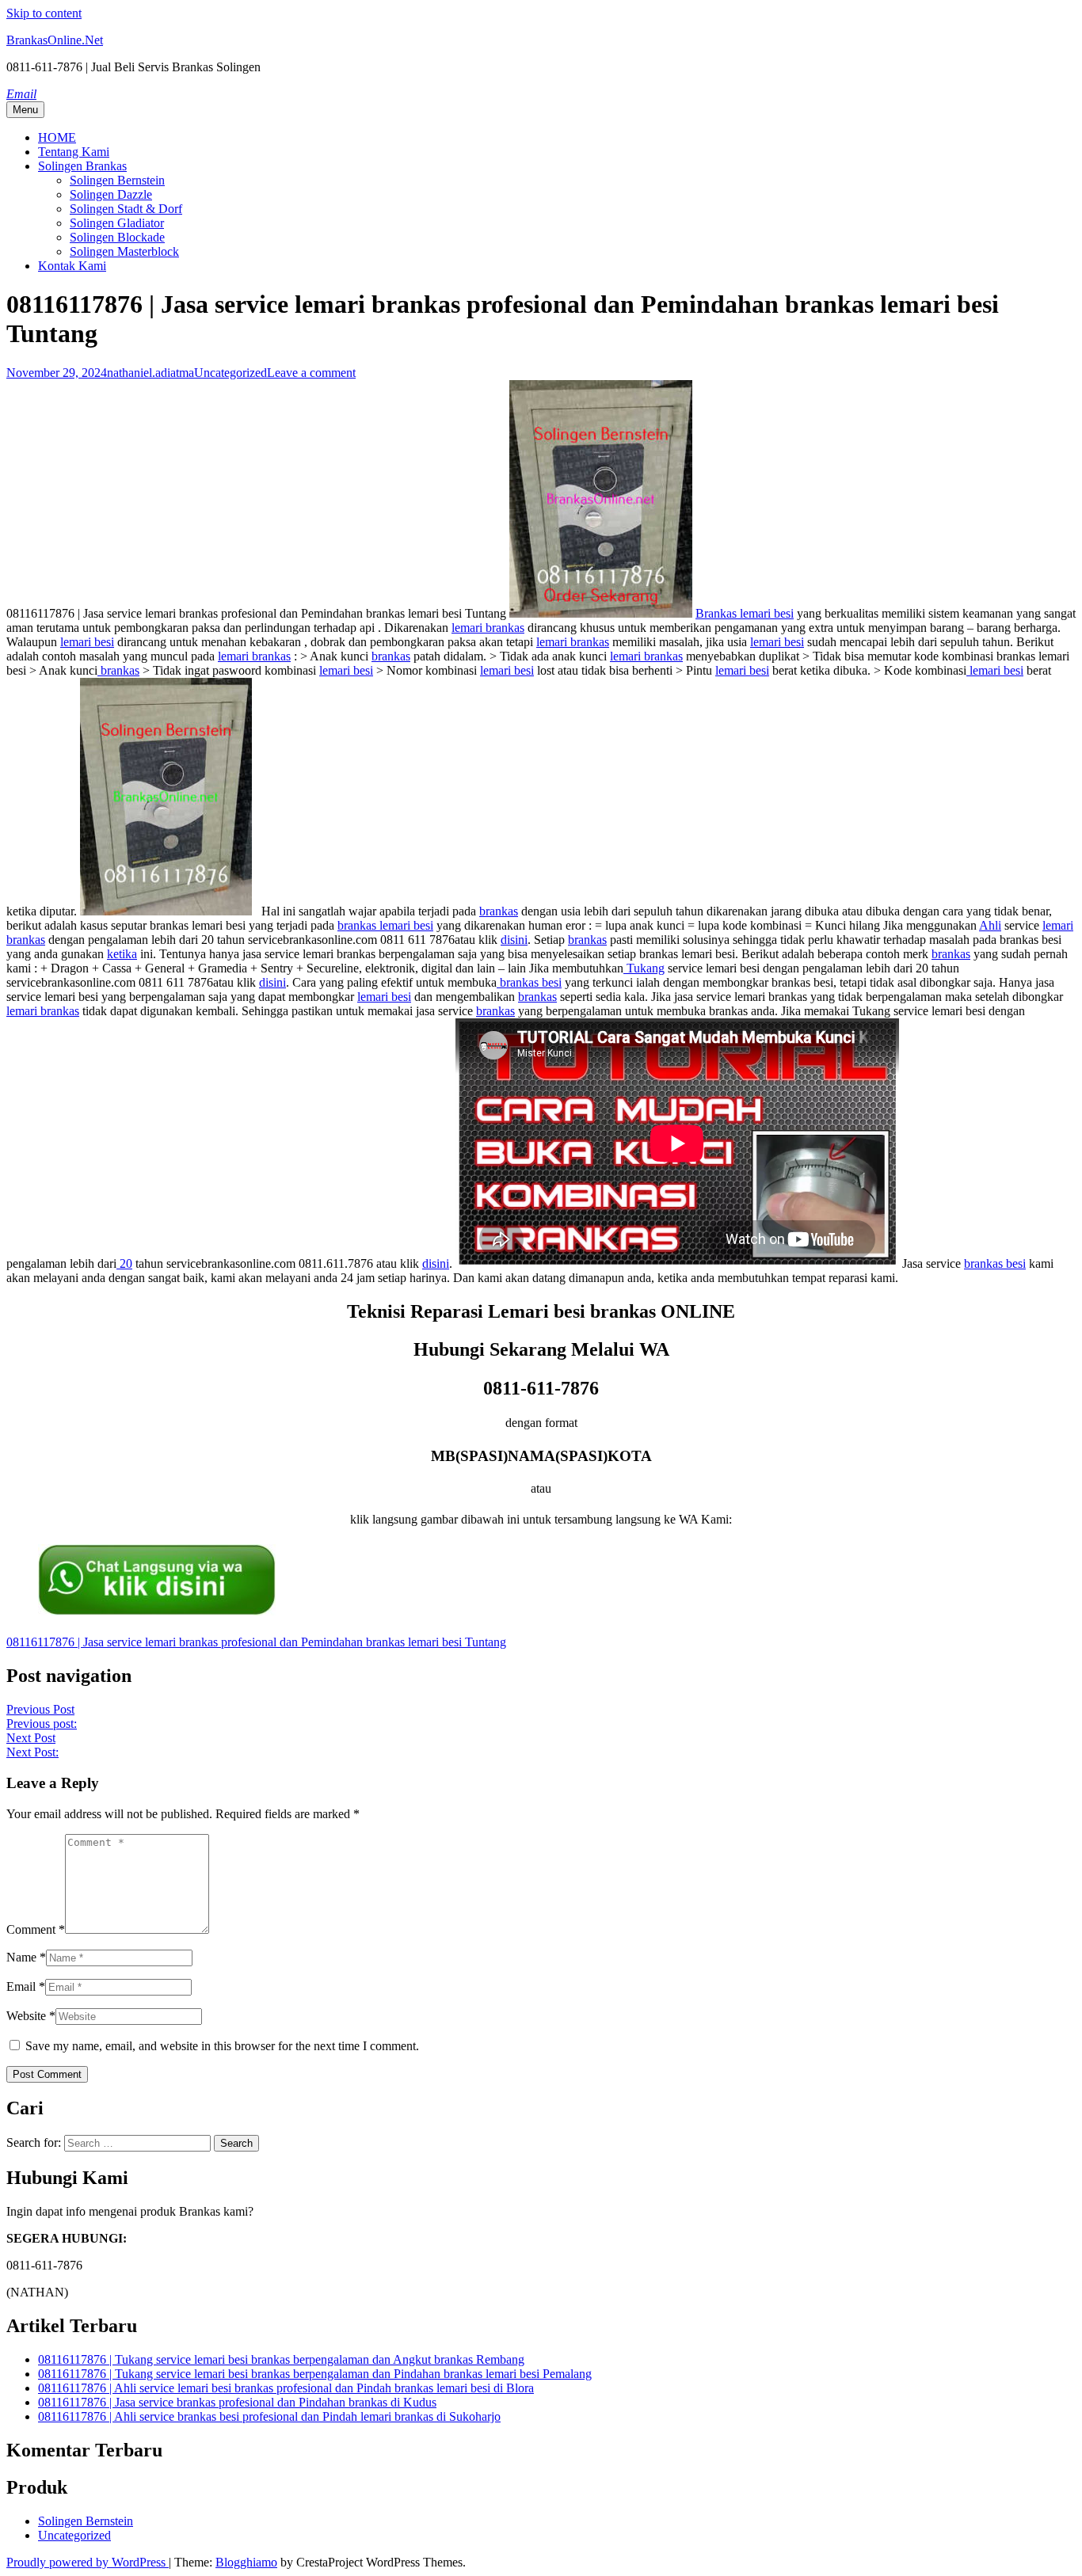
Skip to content (44, 13)
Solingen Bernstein (117, 180)
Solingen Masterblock (124, 251)
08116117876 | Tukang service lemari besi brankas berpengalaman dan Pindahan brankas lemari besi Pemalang (315, 2374)
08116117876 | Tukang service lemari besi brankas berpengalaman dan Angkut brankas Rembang (281, 2359)
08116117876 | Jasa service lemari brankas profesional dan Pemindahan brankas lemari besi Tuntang (256, 1642)
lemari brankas (488, 628)
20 (124, 1263)
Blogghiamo (246, 2562)
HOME (57, 137)
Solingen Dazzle (111, 194)
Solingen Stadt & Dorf (126, 209)
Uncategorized (230, 373)
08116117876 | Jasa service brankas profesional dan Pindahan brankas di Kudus (237, 2402)
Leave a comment (311, 373)
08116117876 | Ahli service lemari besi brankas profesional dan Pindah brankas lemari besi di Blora (286, 2388)
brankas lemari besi (385, 925)
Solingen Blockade (117, 237)
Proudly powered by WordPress (88, 2562)
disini (514, 940)
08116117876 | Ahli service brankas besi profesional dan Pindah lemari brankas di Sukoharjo (269, 2416)
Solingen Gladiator (117, 223)
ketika (122, 954)
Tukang (644, 968)
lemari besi (87, 642)
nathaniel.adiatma (150, 373)
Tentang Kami (74, 152)
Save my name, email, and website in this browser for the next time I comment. (222, 2046)
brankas (391, 656)
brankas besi (529, 982)
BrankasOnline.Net (55, 40)
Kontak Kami (72, 266)
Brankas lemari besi (745, 613)
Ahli (990, 925)
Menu (25, 110)
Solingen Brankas (82, 166)
